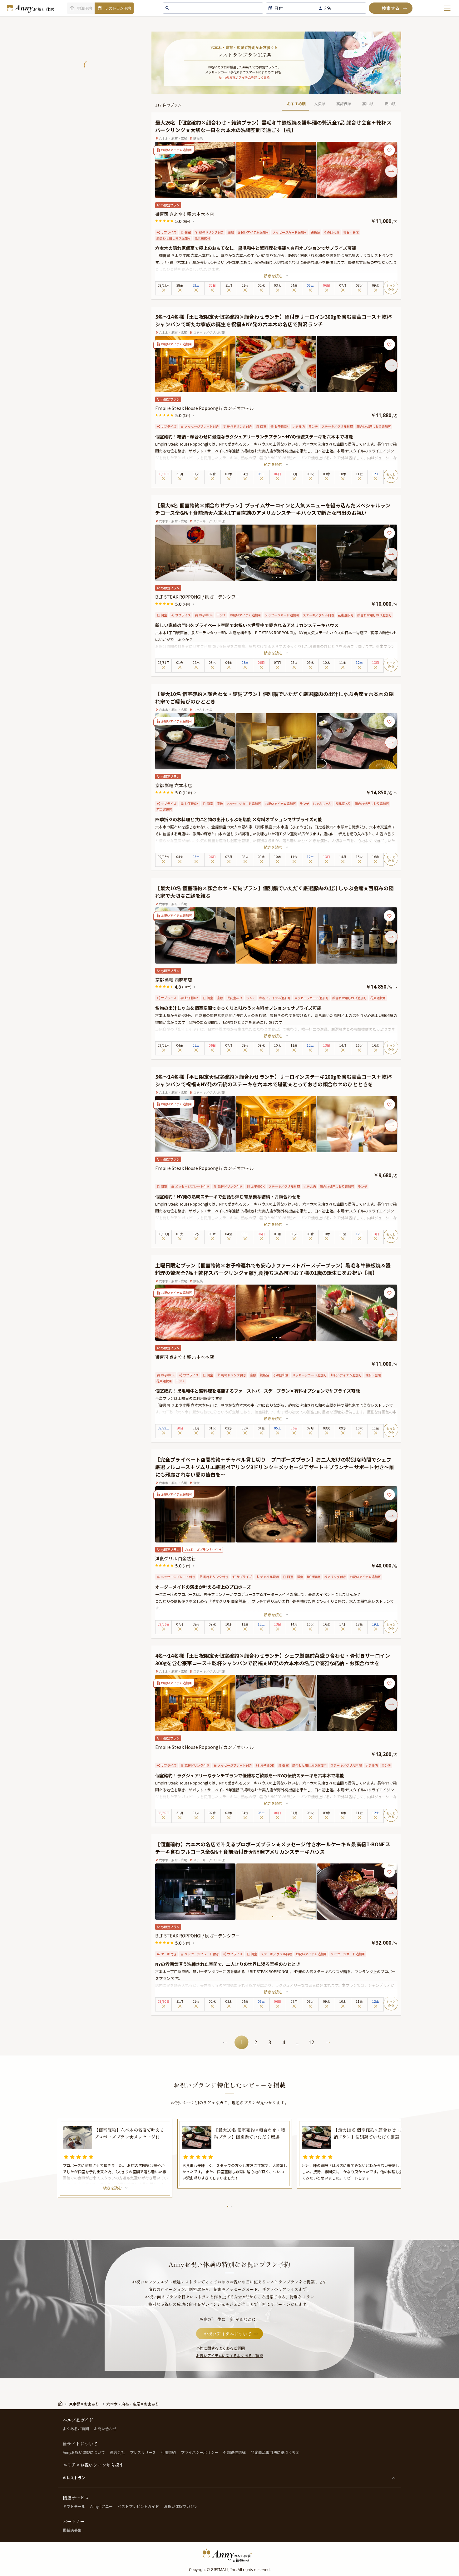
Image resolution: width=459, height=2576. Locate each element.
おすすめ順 (296, 104)
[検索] (391, 8)
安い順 (390, 104)
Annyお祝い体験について (84, 2452)
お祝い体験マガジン (181, 2506)
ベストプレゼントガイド (138, 2506)
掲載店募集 (72, 2530)
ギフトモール (74, 2506)
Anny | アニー (101, 2506)
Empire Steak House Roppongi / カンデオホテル (205, 408)
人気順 (320, 104)
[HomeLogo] (230, 2555)
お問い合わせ (105, 2428)
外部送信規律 (234, 2452)
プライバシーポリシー (200, 2452)
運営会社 (117, 2452)
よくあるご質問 (76, 2428)
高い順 (368, 104)
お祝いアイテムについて (228, 2334)
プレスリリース (143, 2452)
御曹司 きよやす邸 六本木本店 (185, 214)
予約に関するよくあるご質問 (220, 2348)
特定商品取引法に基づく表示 (275, 2452)
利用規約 (168, 2452)
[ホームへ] (30, 8)
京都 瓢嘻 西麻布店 (174, 980)
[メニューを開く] (447, 8)
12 (311, 2042)
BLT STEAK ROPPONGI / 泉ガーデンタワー (197, 597)
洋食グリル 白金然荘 (175, 1558)
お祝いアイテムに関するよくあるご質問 (230, 2355)
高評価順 (344, 104)
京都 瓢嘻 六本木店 (174, 785)
